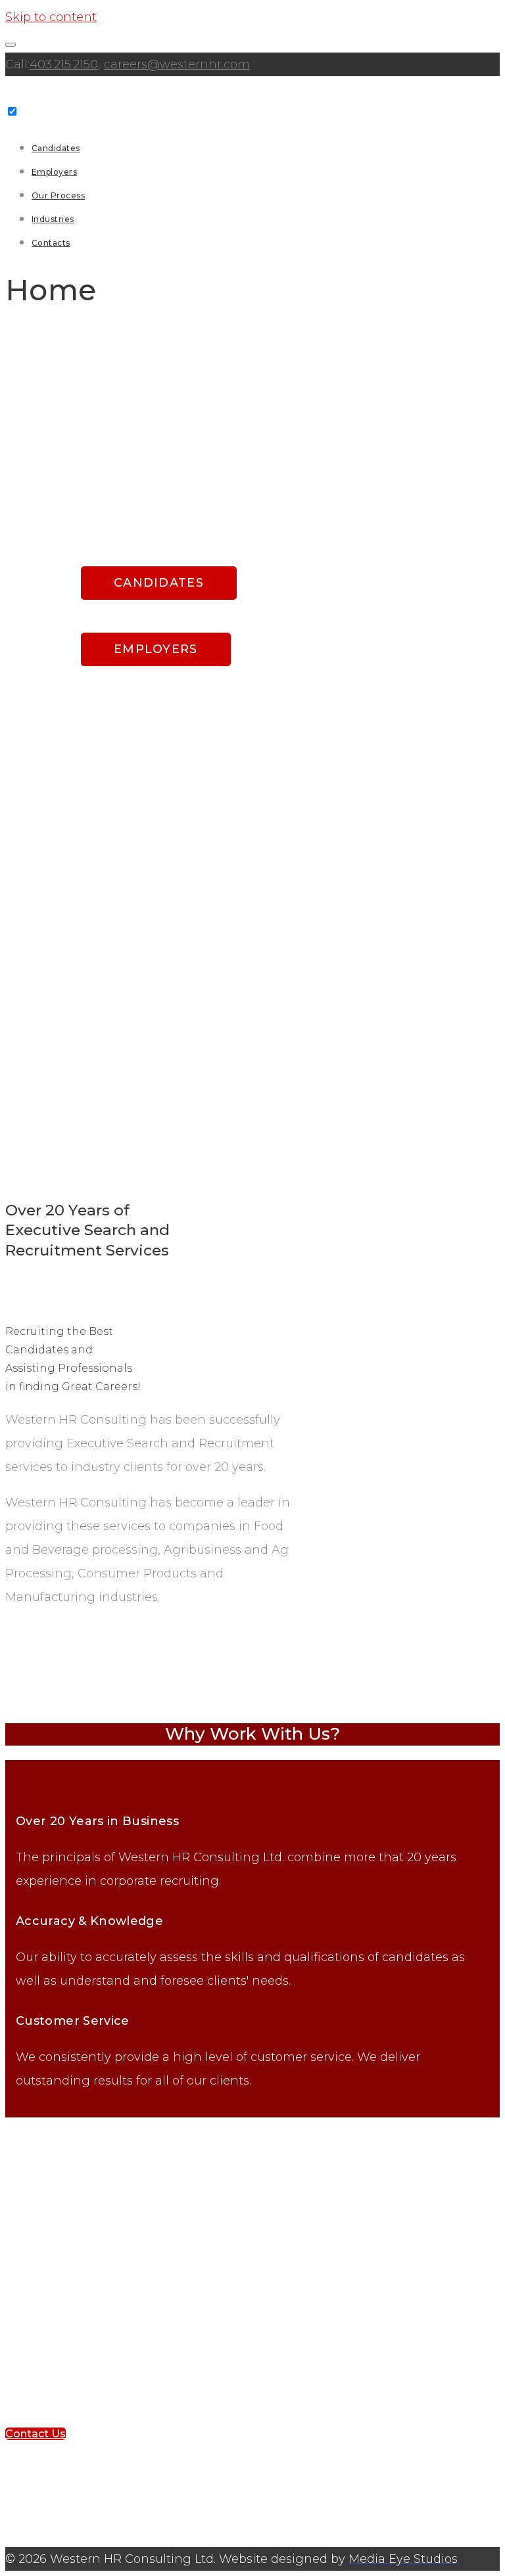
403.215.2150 (64, 64)
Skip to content (51, 17)
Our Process (58, 195)
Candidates (56, 148)
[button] (36, 2434)
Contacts (51, 243)
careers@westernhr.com (177, 64)
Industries (53, 219)
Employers (54, 172)
